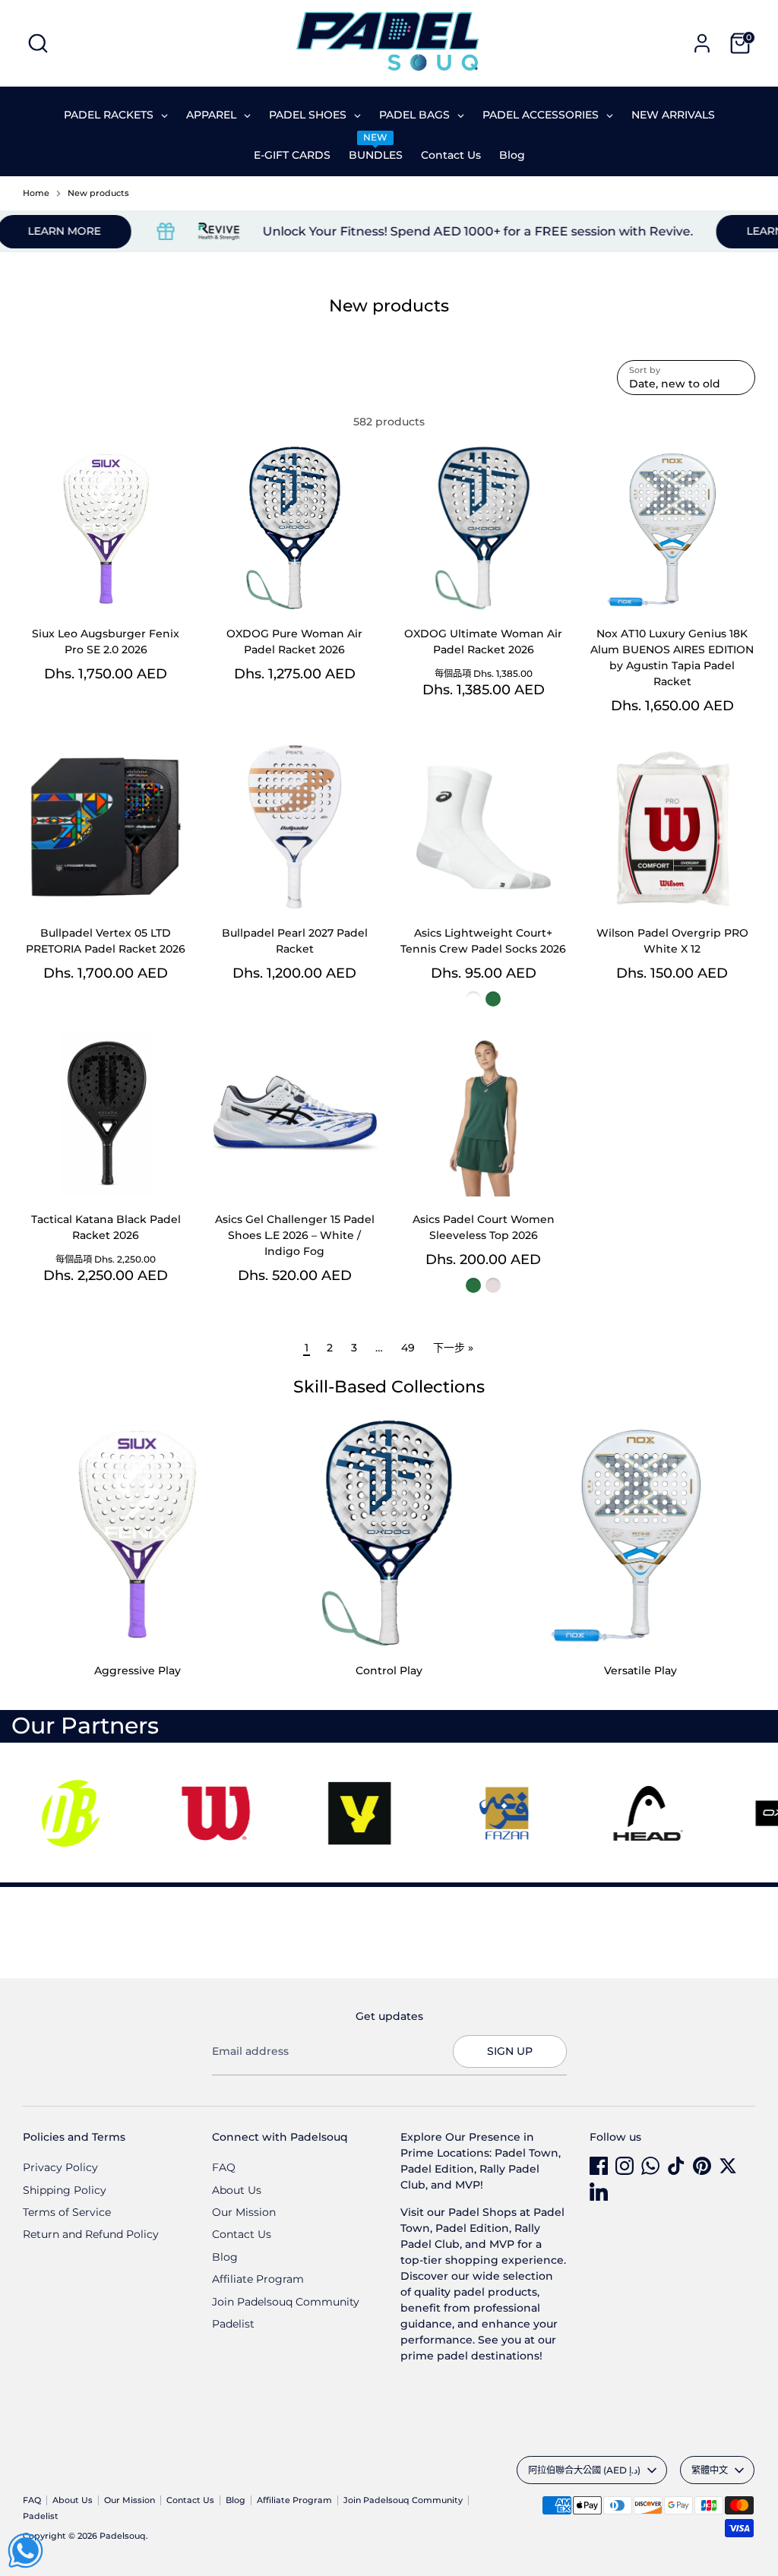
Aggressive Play (138, 1670)
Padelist (233, 2324)
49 (408, 1348)
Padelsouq (123, 2536)
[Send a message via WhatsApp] (25, 2551)
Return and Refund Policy (91, 2234)
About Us (237, 2190)
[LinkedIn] (599, 2192)
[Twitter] (728, 2166)
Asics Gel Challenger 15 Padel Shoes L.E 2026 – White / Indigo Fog (295, 1235)
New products (98, 193)
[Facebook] (599, 2166)
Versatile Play (640, 1670)
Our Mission (244, 2212)
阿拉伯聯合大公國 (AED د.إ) (584, 2470)
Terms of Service (67, 2212)
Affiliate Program (258, 2279)
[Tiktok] (676, 2166)
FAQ (224, 2167)
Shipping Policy (65, 2190)
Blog (225, 2257)
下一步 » (453, 1348)
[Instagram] (625, 2166)
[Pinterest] (702, 2166)
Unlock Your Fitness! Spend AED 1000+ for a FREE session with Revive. (436, 231)
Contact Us (242, 2234)
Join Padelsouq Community (286, 2302)
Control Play (389, 1670)
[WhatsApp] (650, 2166)
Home (36, 193)
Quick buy (106, 586)
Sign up (510, 2051)
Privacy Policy (60, 2167)
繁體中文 (710, 2470)
